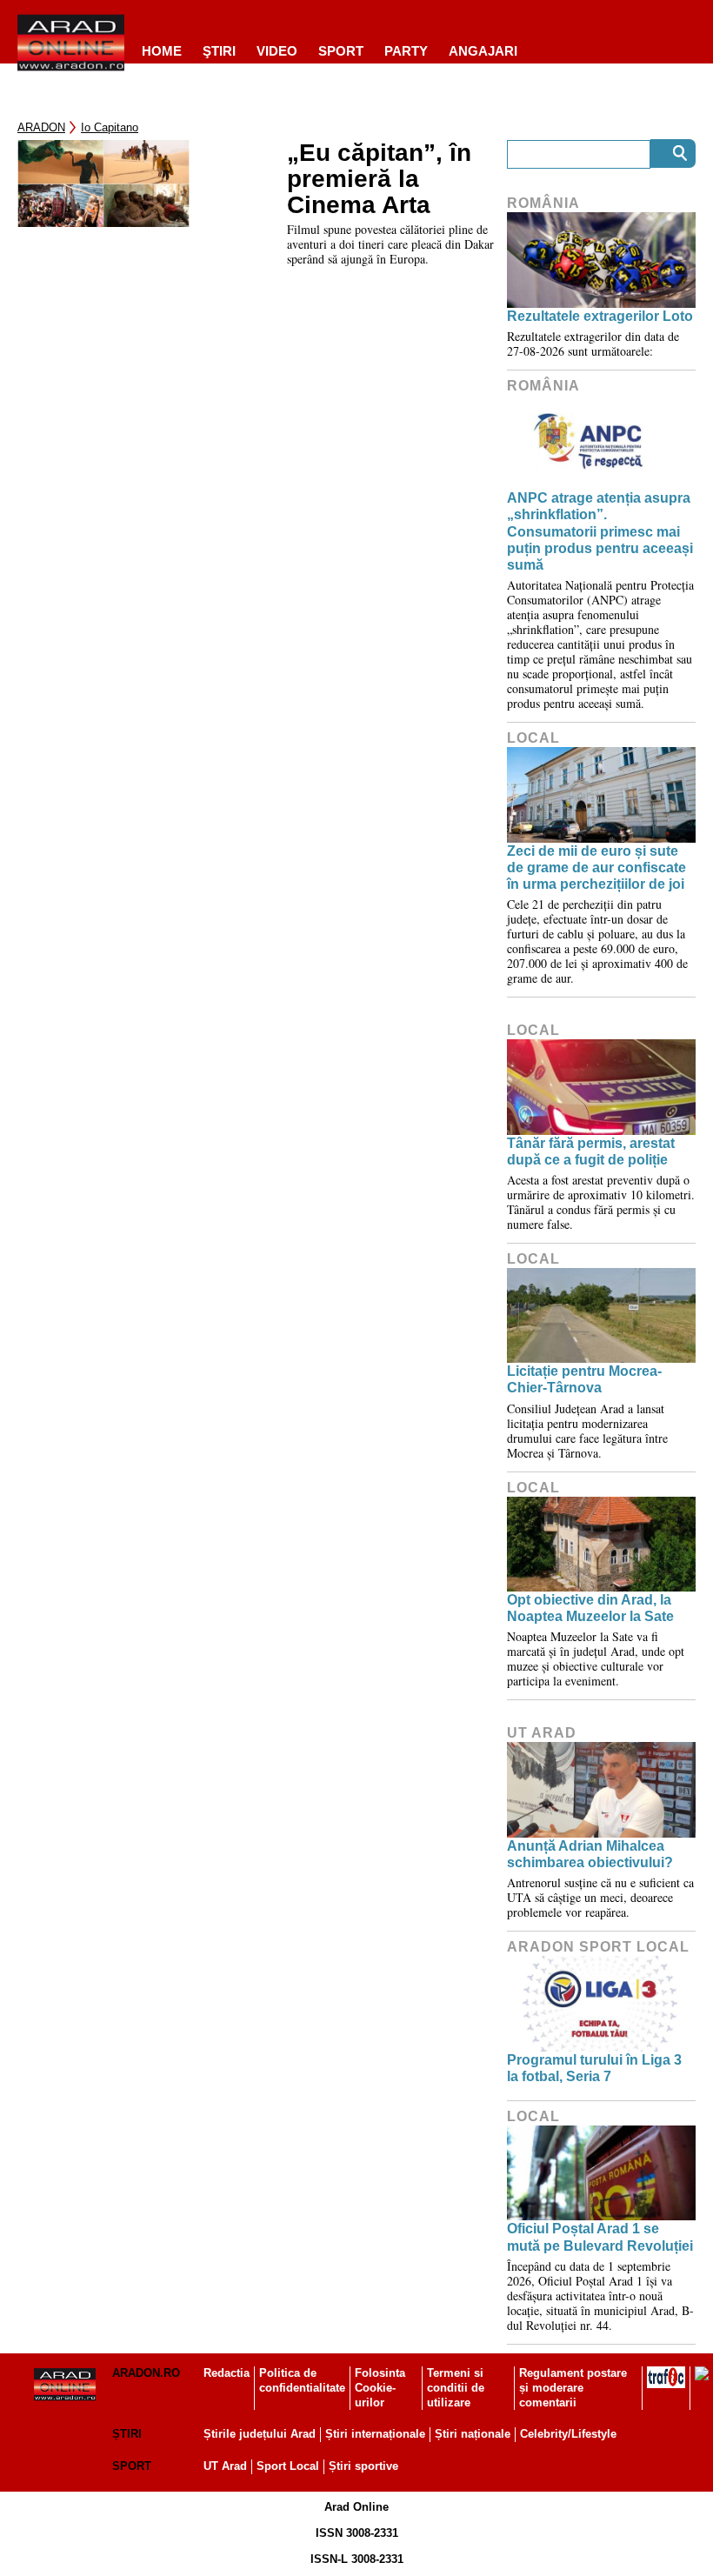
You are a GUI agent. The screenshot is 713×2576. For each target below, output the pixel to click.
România (543, 203)
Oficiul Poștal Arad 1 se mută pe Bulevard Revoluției (600, 2237)
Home (162, 51)
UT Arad (542, 1733)
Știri (127, 2434)
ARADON (41, 127)
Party (406, 51)
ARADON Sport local (598, 1947)
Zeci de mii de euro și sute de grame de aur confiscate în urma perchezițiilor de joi (596, 868)
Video (277, 51)
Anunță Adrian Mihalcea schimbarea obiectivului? (590, 1854)
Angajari (483, 51)
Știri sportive (363, 2466)
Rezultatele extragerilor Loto (600, 316)
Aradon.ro (146, 2373)
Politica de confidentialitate (302, 2380)
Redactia (227, 2373)
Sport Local (288, 2466)
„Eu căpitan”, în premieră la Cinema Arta (379, 179)
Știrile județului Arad (260, 2434)
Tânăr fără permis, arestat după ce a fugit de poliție (591, 1151)
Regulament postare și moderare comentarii (573, 2388)
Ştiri (219, 51)
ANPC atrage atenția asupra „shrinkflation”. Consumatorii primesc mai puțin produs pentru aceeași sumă (600, 531)
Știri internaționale (375, 2434)
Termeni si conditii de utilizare (456, 2388)
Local (533, 738)
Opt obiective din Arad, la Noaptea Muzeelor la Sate (590, 1608)
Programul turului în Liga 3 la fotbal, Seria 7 (594, 2068)
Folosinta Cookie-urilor (380, 2388)
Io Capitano (110, 127)
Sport (341, 51)
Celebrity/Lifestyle (568, 2434)
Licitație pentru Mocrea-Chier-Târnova (584, 1379)
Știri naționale (473, 2434)
